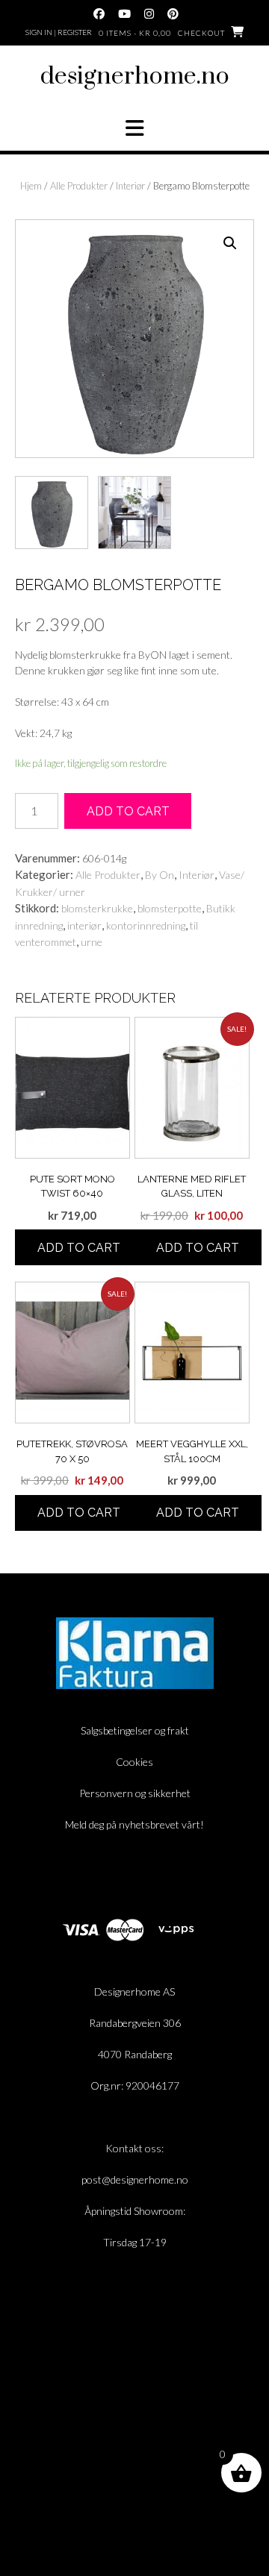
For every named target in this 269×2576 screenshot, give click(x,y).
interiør (84, 925)
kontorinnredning (146, 925)
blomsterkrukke (97, 908)
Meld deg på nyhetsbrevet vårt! (134, 1824)
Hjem (31, 186)
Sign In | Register (59, 32)
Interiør (130, 186)
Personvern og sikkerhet (135, 1793)
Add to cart (128, 811)
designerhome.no (135, 76)
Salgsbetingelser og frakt (135, 1730)
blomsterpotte (170, 908)
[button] (134, 128)
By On (160, 875)
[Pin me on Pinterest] (173, 14)
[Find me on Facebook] (99, 14)
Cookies (134, 1762)
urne (92, 942)
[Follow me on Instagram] (149, 14)
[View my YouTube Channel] (124, 14)
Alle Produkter (79, 186)
